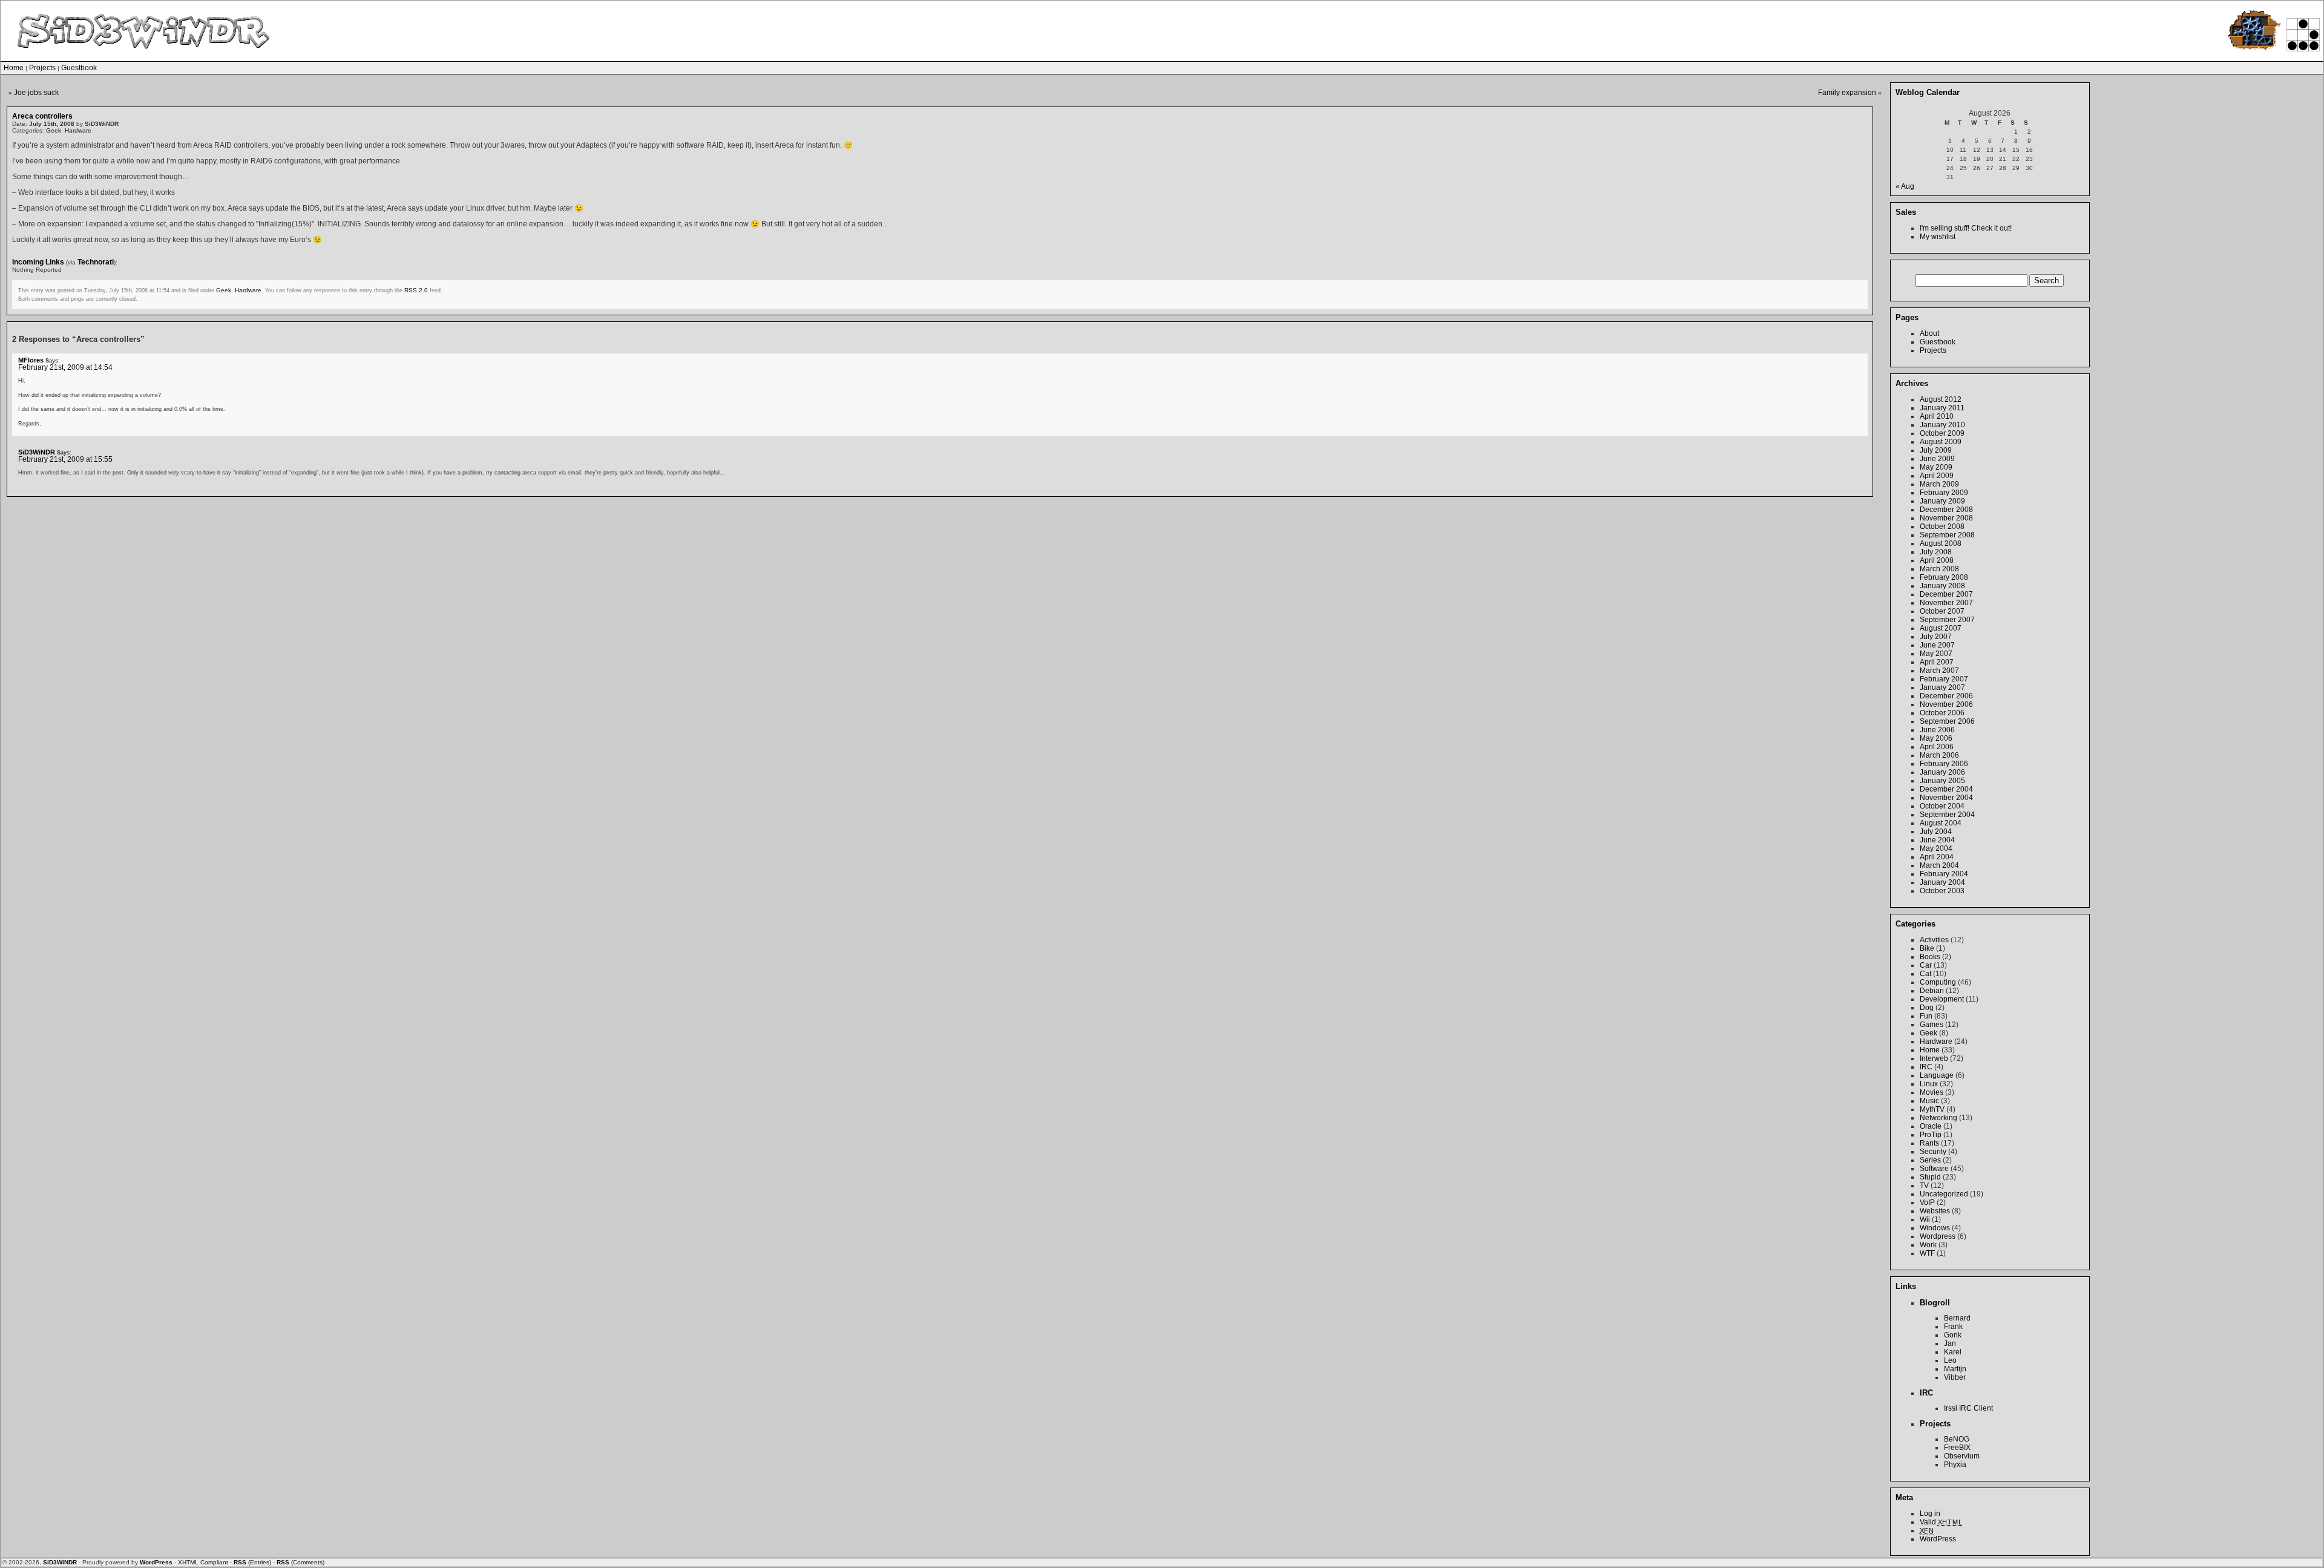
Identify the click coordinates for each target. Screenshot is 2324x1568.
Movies (1932, 1092)
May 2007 (1936, 654)
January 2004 (1942, 882)
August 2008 (1941, 543)
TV (1924, 1186)
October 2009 (1942, 433)
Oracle (1931, 1126)
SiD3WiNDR (37, 452)
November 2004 (1946, 798)
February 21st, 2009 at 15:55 (65, 459)
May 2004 (1936, 848)
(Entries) (252, 1562)
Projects (42, 68)
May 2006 (1936, 738)
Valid (1941, 1522)
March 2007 (1939, 671)
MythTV (1932, 1109)
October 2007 (1942, 611)
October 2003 (1942, 891)
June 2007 (1937, 645)
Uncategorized (1944, 1194)
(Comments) (300, 1562)
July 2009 (1936, 450)
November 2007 (1946, 603)
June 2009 (1937, 459)
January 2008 (1942, 586)
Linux (1929, 1084)
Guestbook (79, 68)
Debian (1932, 991)
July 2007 (1936, 637)
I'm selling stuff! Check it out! (1966, 228)
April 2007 (1937, 662)
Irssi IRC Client (1968, 1408)
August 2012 (1941, 399)
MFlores (31, 360)
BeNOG (1957, 1439)
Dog (1927, 1008)
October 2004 (1942, 806)
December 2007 (1946, 594)
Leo (1950, 1360)
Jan (1950, 1343)
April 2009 (1937, 476)
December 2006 (1946, 696)
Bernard (1957, 1318)
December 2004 (1946, 789)
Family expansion (1847, 93)
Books (1930, 957)
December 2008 (1946, 510)
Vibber (1955, 1377)
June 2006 (1937, 730)
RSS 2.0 (416, 290)
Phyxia (1955, 1465)
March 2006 (1939, 755)
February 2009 (1944, 493)
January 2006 (1942, 772)
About (1929, 333)
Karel (1953, 1352)
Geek (54, 130)
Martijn (1955, 1369)
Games (1932, 1025)
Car (1926, 965)
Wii (1925, 1219)
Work (1928, 1245)
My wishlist (1938, 237)
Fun (1926, 1016)
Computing (1938, 982)
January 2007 (1942, 687)
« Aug (1905, 186)
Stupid (1930, 1177)
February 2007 (1944, 679)
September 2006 (1947, 721)
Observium (1962, 1456)
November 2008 (1946, 518)
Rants (1929, 1143)
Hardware (78, 130)
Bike (1927, 948)
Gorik (1953, 1335)
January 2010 (1942, 425)
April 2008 (1937, 560)
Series (1930, 1160)
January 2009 (1942, 501)
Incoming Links (38, 262)
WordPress (1938, 1539)
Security (1933, 1152)
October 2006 (1942, 713)
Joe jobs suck (36, 93)
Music (1929, 1101)
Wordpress (1938, 1236)
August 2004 (1941, 823)
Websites (1935, 1211)
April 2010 (1937, 416)
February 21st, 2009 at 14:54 (65, 367)
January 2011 (1942, 408)
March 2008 (1939, 569)
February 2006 (1944, 764)
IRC (1926, 1067)
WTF (1927, 1253)
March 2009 (1939, 484)
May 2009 (1936, 467)
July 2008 (1936, 552)
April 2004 (1937, 857)
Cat (1925, 974)
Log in (1930, 1514)
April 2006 (1937, 747)
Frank (1953, 1327)
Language (1937, 1075)
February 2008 (1944, 577)
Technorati (96, 262)
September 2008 (1947, 535)
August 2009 (1941, 442)
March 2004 (1939, 865)
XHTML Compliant (203, 1562)
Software (1934, 1169)
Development (1942, 999)
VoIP (1927, 1202)
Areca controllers (42, 116)
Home (14, 68)
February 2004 (1944, 874)
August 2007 (1941, 628)
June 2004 (1937, 840)
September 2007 (1947, 620)
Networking (1938, 1118)
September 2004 (1947, 815)
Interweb (1934, 1058)
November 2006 (1946, 704)
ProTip (1931, 1135)
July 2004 (1936, 832)
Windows (1935, 1228)
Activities (1934, 940)
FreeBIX (1957, 1448)
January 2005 (1942, 781)
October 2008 (1942, 526)
